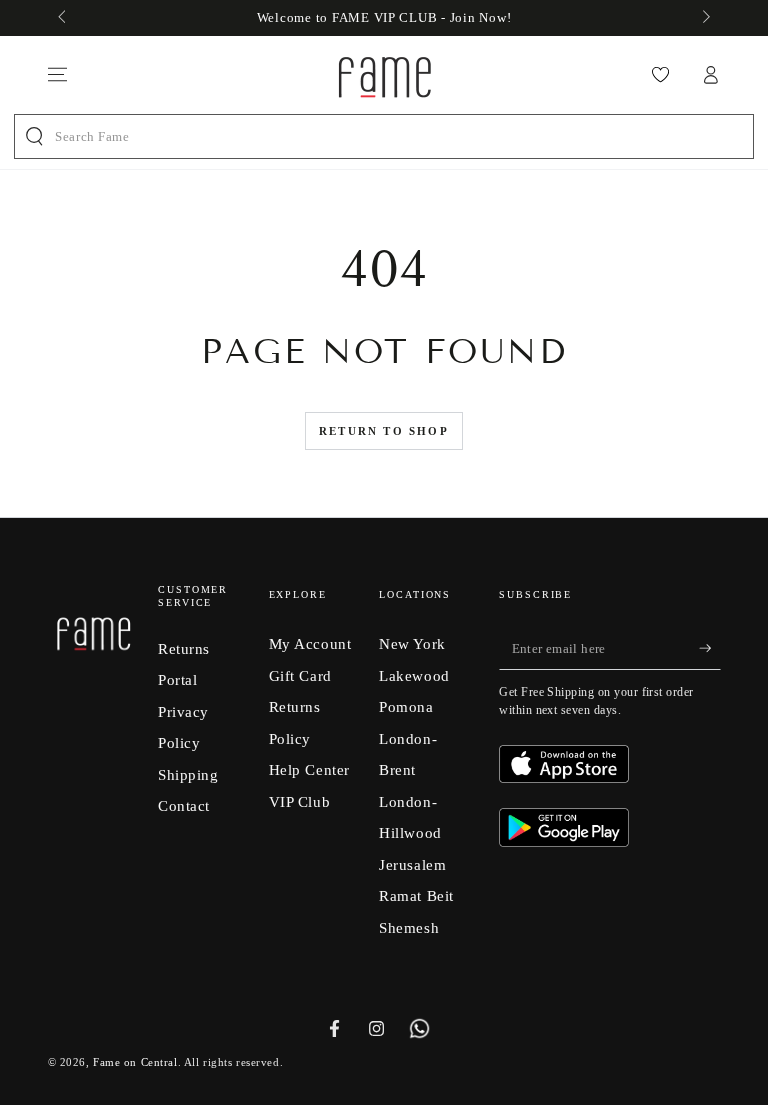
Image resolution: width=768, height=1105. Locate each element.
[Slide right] (704, 18)
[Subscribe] (710, 648)
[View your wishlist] (660, 75)
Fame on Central (135, 1062)
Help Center (309, 769)
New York (412, 643)
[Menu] (57, 75)
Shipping (188, 774)
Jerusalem (412, 864)
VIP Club (300, 801)
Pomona (406, 706)
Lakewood (414, 675)
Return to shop (384, 431)
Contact (184, 805)
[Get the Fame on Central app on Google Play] (564, 841)
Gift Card (300, 675)
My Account (310, 643)
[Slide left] (64, 18)
